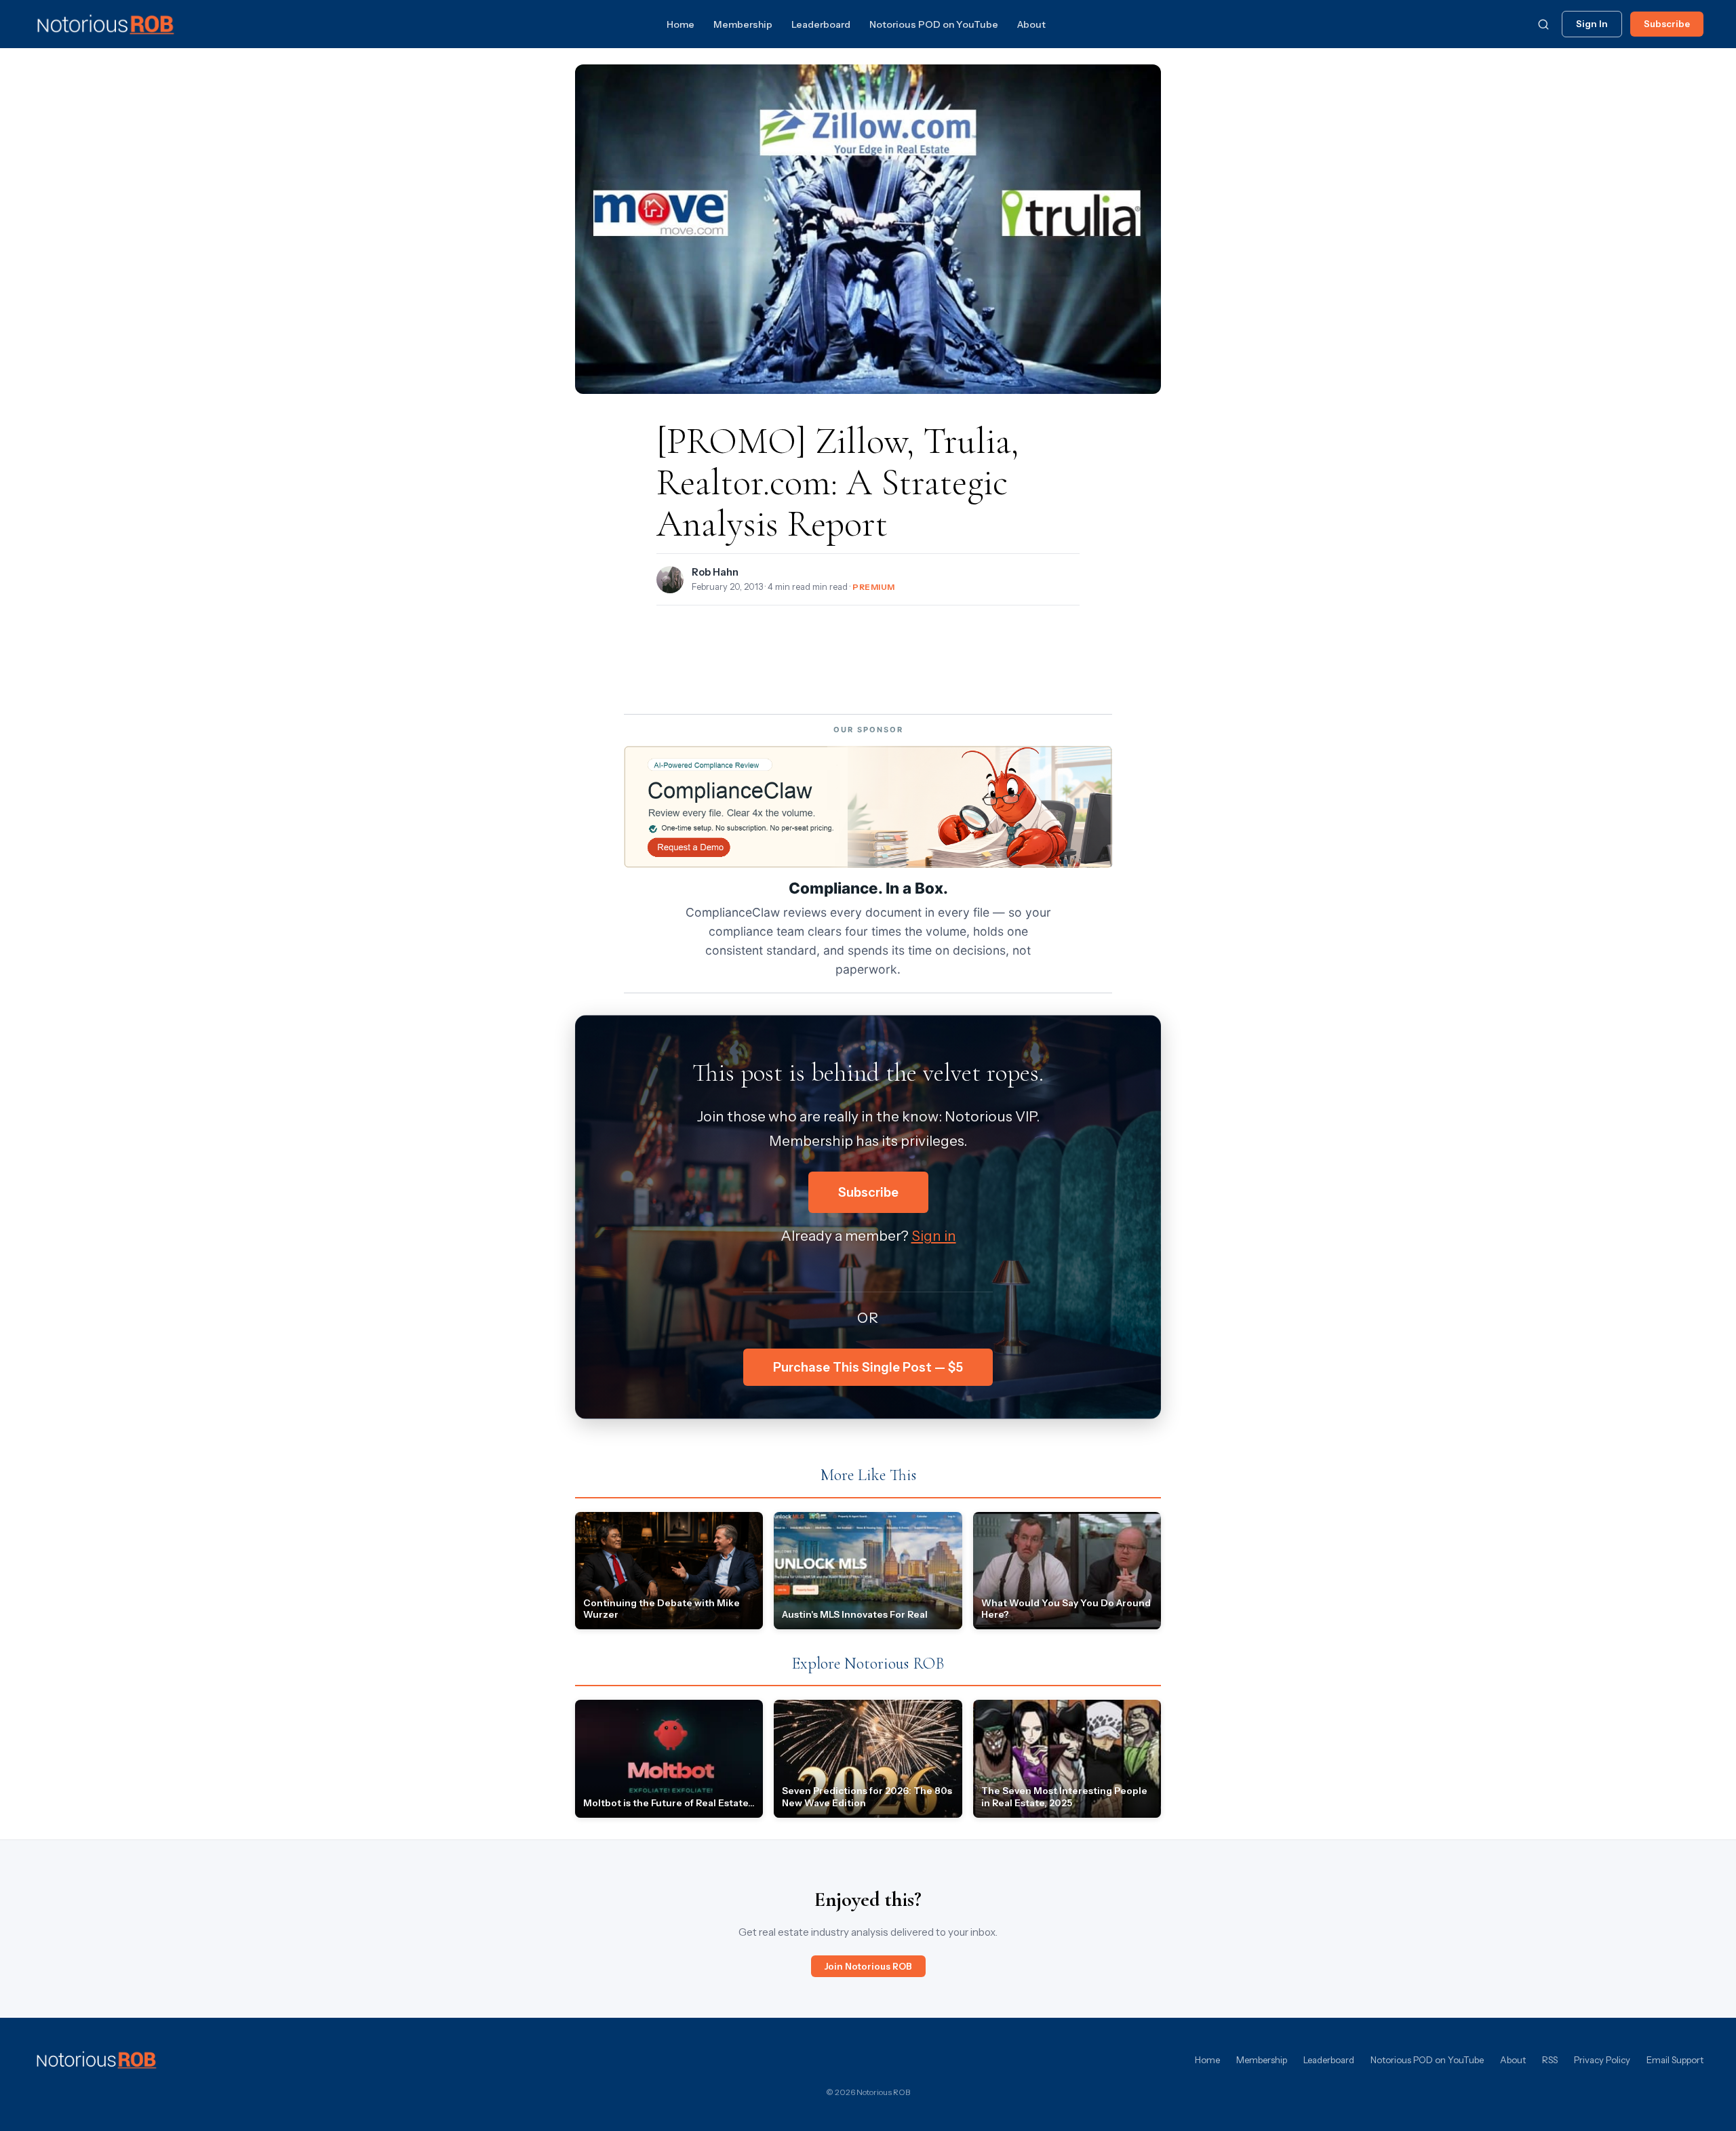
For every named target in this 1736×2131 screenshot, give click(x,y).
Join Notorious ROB (868, 1966)
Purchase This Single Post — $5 (868, 1367)
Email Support (1675, 2060)
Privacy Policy (1602, 2060)
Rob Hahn (715, 572)
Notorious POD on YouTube (934, 24)
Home (680, 24)
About (1031, 24)
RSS (1550, 2060)
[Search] (1543, 24)
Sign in (934, 1236)
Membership (743, 24)
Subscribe (1667, 24)
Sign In (1592, 24)
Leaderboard (821, 24)
